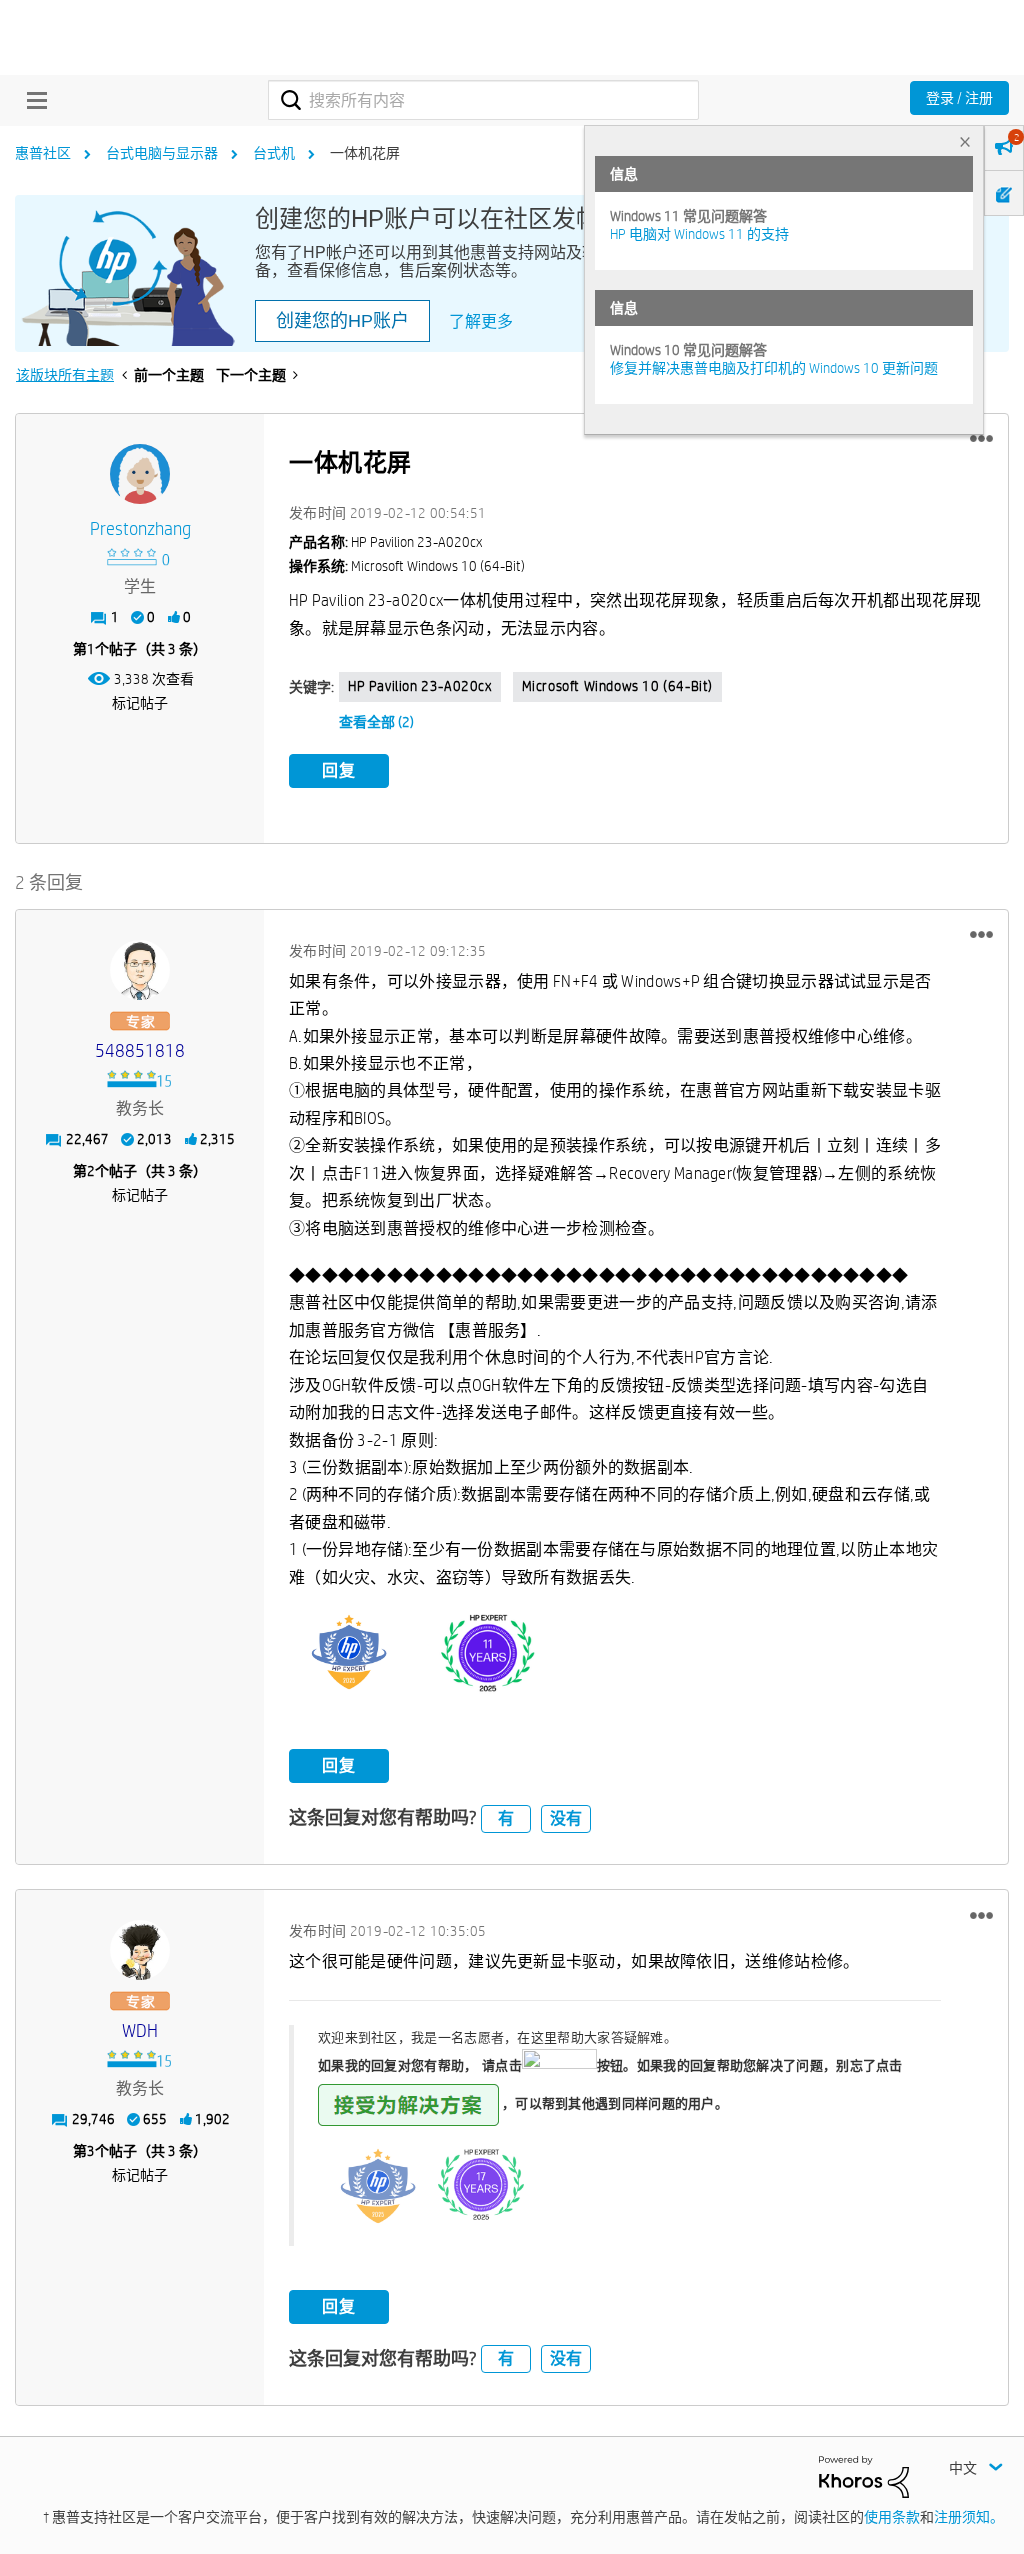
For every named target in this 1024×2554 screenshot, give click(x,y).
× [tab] (965, 141)
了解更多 (481, 321)
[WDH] (140, 1950)
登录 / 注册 (959, 98)
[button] (981, 439)
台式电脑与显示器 (162, 153)
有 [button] (506, 1818)
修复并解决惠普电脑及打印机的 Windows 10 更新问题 (774, 368)
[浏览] (32, 100)
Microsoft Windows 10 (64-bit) (617, 686)
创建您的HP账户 (342, 321)
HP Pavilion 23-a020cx (420, 686)
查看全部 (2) (376, 722)
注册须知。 (969, 2517)
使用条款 (892, 2517)
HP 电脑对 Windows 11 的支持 (699, 234)
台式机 (274, 153)
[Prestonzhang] (140, 474)
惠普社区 (43, 153)
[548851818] (140, 970)
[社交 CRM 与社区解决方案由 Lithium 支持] (864, 2475)
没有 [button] (566, 1818)
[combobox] (483, 100)
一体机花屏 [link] (365, 153)
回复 (339, 770)
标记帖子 (140, 703)
